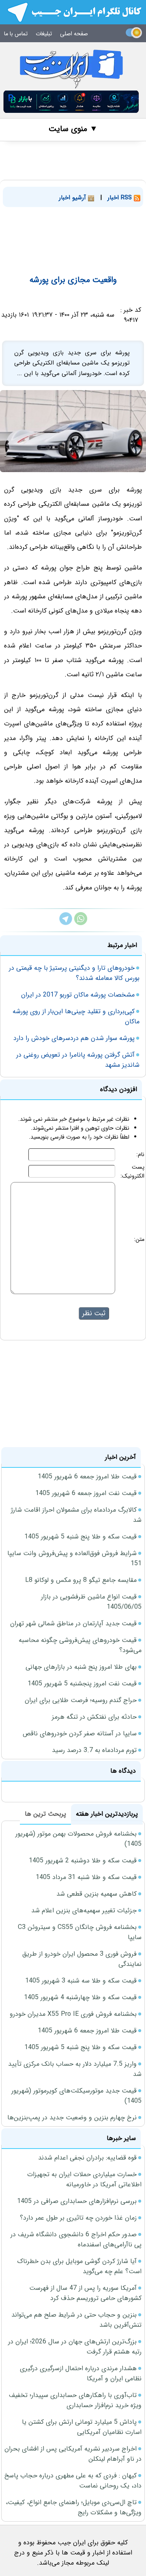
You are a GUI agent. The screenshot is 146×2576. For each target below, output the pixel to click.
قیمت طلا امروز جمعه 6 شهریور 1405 (87, 1477)
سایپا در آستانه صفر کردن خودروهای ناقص (80, 1734)
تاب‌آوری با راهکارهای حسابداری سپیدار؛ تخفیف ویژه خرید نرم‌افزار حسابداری (75, 2400)
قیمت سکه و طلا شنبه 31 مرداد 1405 (86, 1877)
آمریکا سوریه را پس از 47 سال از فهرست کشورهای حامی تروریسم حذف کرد (85, 2293)
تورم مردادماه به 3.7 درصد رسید (94, 1750)
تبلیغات (44, 34)
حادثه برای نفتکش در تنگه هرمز (94, 1717)
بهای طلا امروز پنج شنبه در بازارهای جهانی (81, 1667)
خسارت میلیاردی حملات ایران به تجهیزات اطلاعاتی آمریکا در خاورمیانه (84, 2179)
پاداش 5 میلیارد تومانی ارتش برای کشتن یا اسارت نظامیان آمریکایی (82, 2427)
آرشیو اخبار (73, 198)
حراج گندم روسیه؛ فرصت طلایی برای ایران (81, 1700)
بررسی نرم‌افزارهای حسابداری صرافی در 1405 (77, 2201)
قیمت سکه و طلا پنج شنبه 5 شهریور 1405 (81, 1537)
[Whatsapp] (81, 923)
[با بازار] (71, 102)
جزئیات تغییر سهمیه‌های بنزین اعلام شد (84, 1910)
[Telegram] (66, 923)
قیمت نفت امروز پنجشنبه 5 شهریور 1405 (82, 1684)
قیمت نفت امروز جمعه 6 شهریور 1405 (86, 1493)
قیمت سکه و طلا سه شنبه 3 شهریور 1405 (81, 1981)
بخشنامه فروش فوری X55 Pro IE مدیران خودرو (73, 2014)
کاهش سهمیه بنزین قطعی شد (97, 1894)
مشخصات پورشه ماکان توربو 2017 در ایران (78, 995)
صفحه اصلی (74, 34)
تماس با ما (16, 34)
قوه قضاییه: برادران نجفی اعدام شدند (87, 2158)
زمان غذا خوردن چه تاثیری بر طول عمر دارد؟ (78, 2218)
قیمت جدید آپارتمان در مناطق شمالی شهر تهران (73, 1623)
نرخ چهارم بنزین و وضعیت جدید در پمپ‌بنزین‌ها (72, 2118)
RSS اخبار (121, 198)
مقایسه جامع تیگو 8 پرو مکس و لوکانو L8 (81, 1580)
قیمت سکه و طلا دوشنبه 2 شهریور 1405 (83, 1861)
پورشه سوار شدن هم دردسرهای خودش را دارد (74, 1038)
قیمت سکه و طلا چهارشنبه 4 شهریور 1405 (80, 1997)
